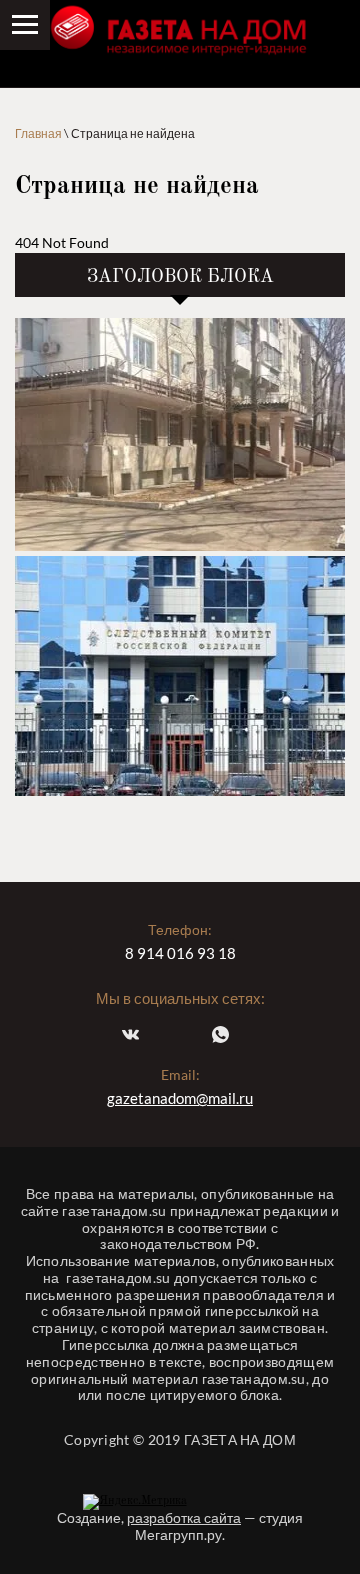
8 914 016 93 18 (180, 953)
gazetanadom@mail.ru (180, 1098)
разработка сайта (184, 1517)
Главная (38, 133)
